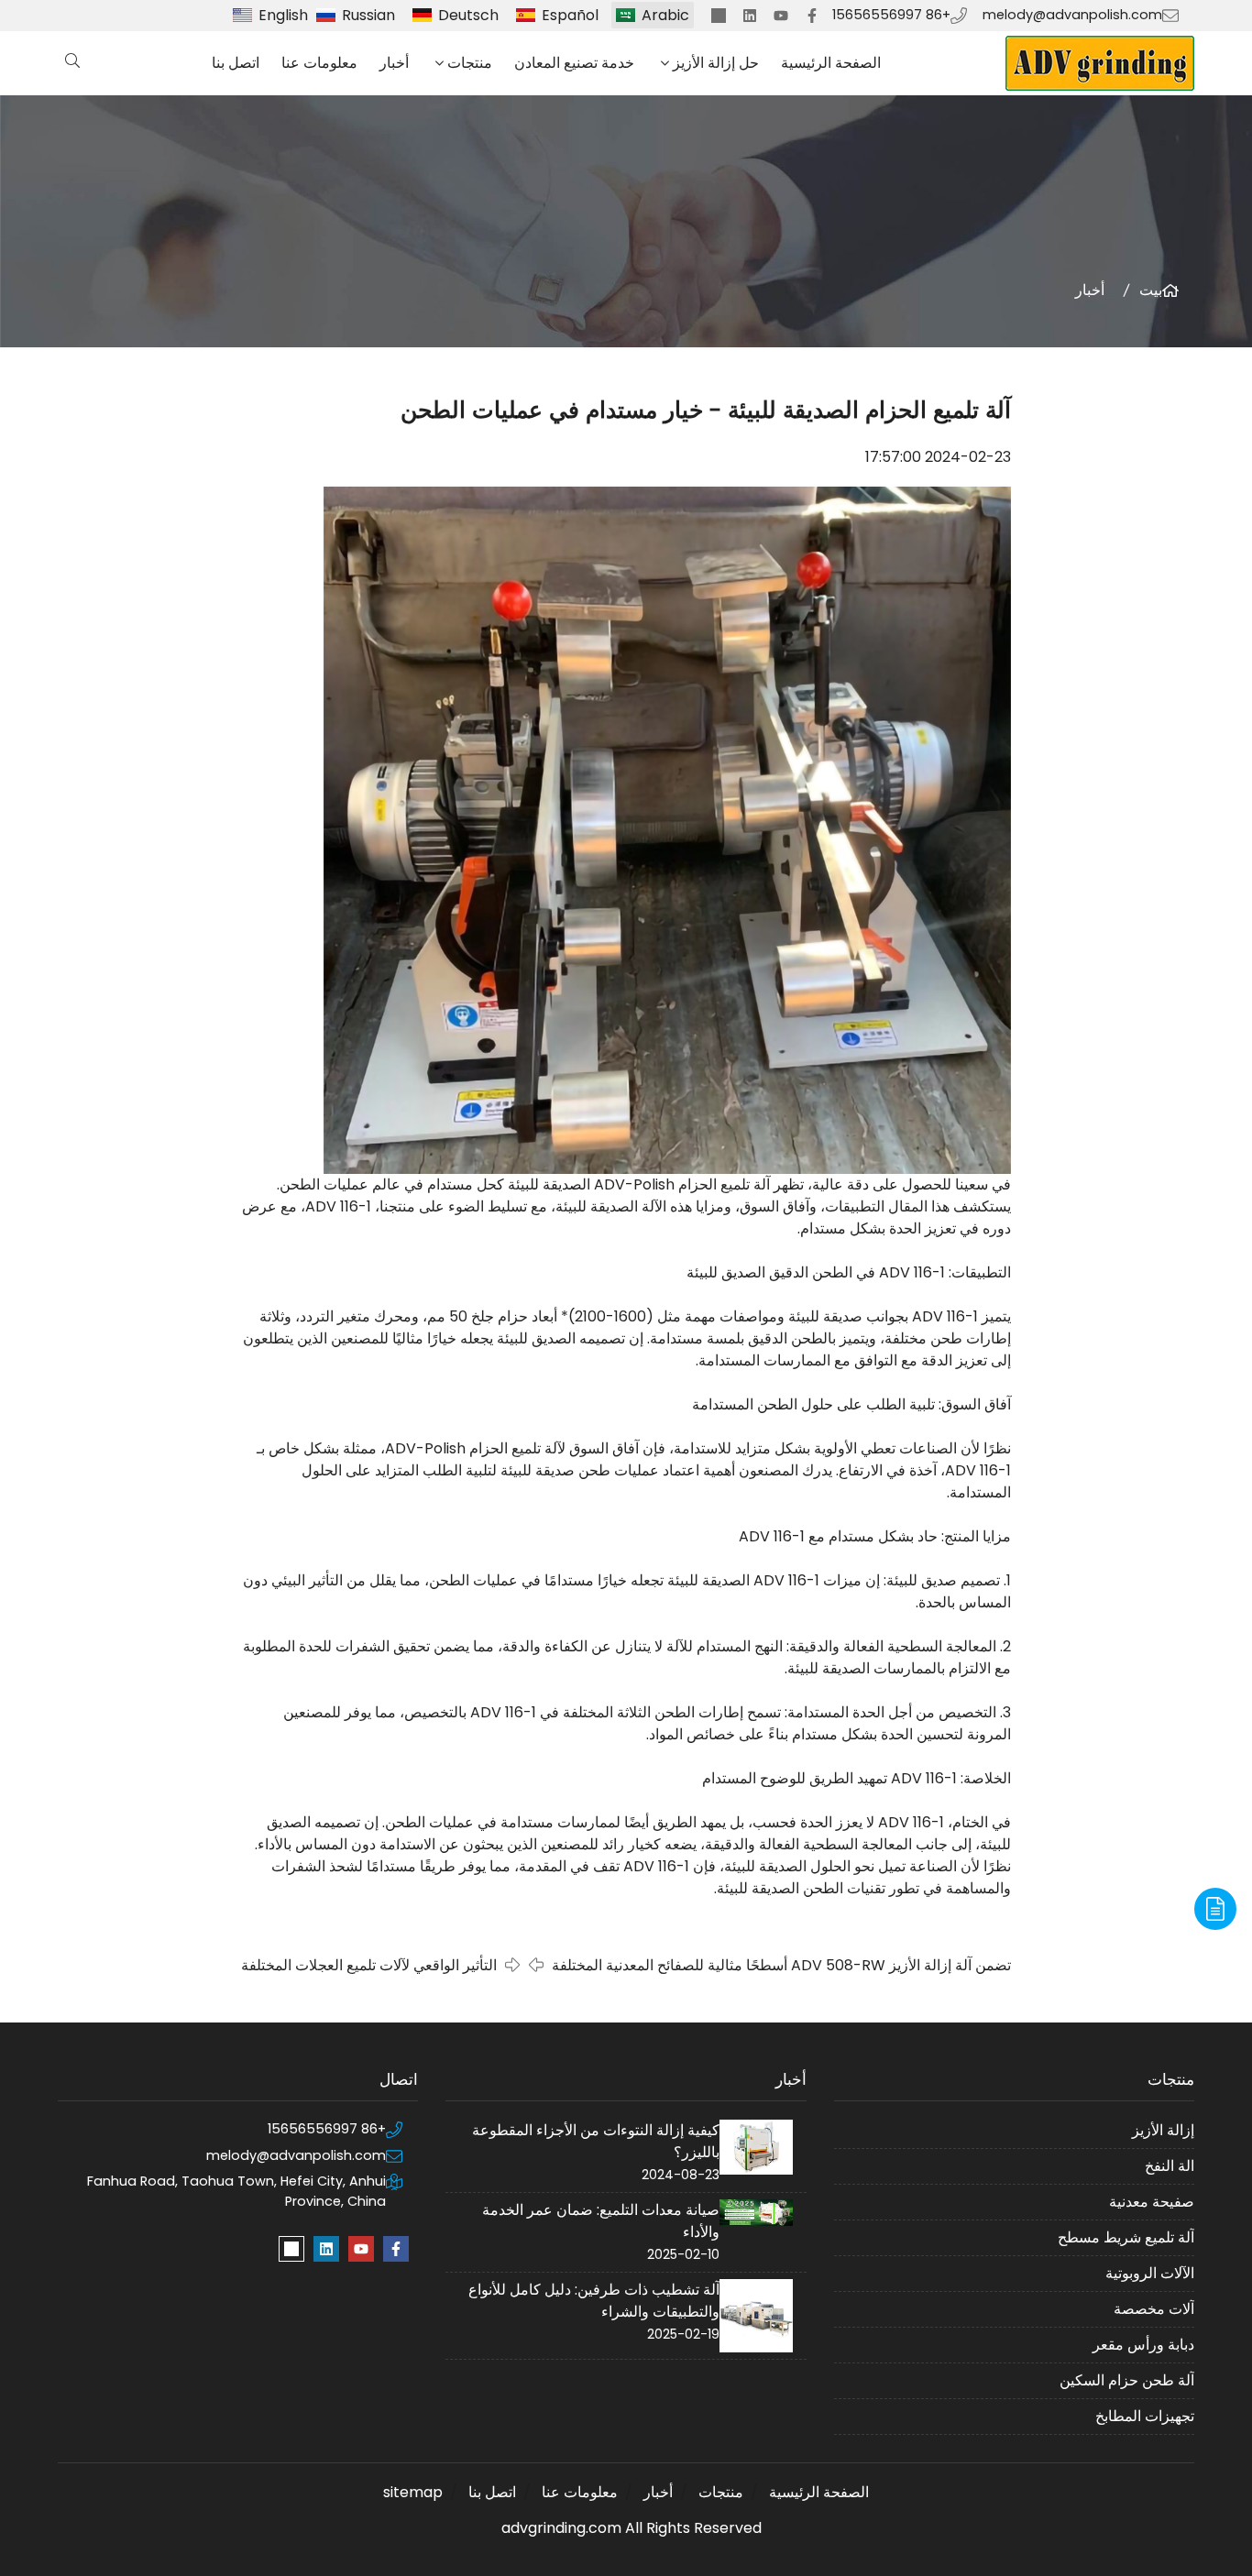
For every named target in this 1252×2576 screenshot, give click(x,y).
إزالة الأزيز (1163, 2130)
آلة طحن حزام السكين (1127, 2380)
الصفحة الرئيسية (831, 63)
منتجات (470, 63)
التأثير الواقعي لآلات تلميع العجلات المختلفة (369, 1965)
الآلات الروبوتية (1150, 2273)
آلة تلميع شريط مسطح (1126, 2237)
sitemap (413, 2492)
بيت (1151, 290)
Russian (368, 15)
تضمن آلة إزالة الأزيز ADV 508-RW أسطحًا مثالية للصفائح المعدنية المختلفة (781, 1965)
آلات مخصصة (1154, 2309)
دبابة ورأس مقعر (1143, 2345)
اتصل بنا (236, 63)
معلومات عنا (319, 63)
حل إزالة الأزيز (716, 63)
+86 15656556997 (891, 15)
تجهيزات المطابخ (1145, 2416)
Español (570, 15)
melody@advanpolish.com (1072, 15)
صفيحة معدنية (1152, 2202)
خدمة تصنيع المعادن (574, 63)
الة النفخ (1170, 2166)
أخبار (394, 63)
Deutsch (468, 15)
